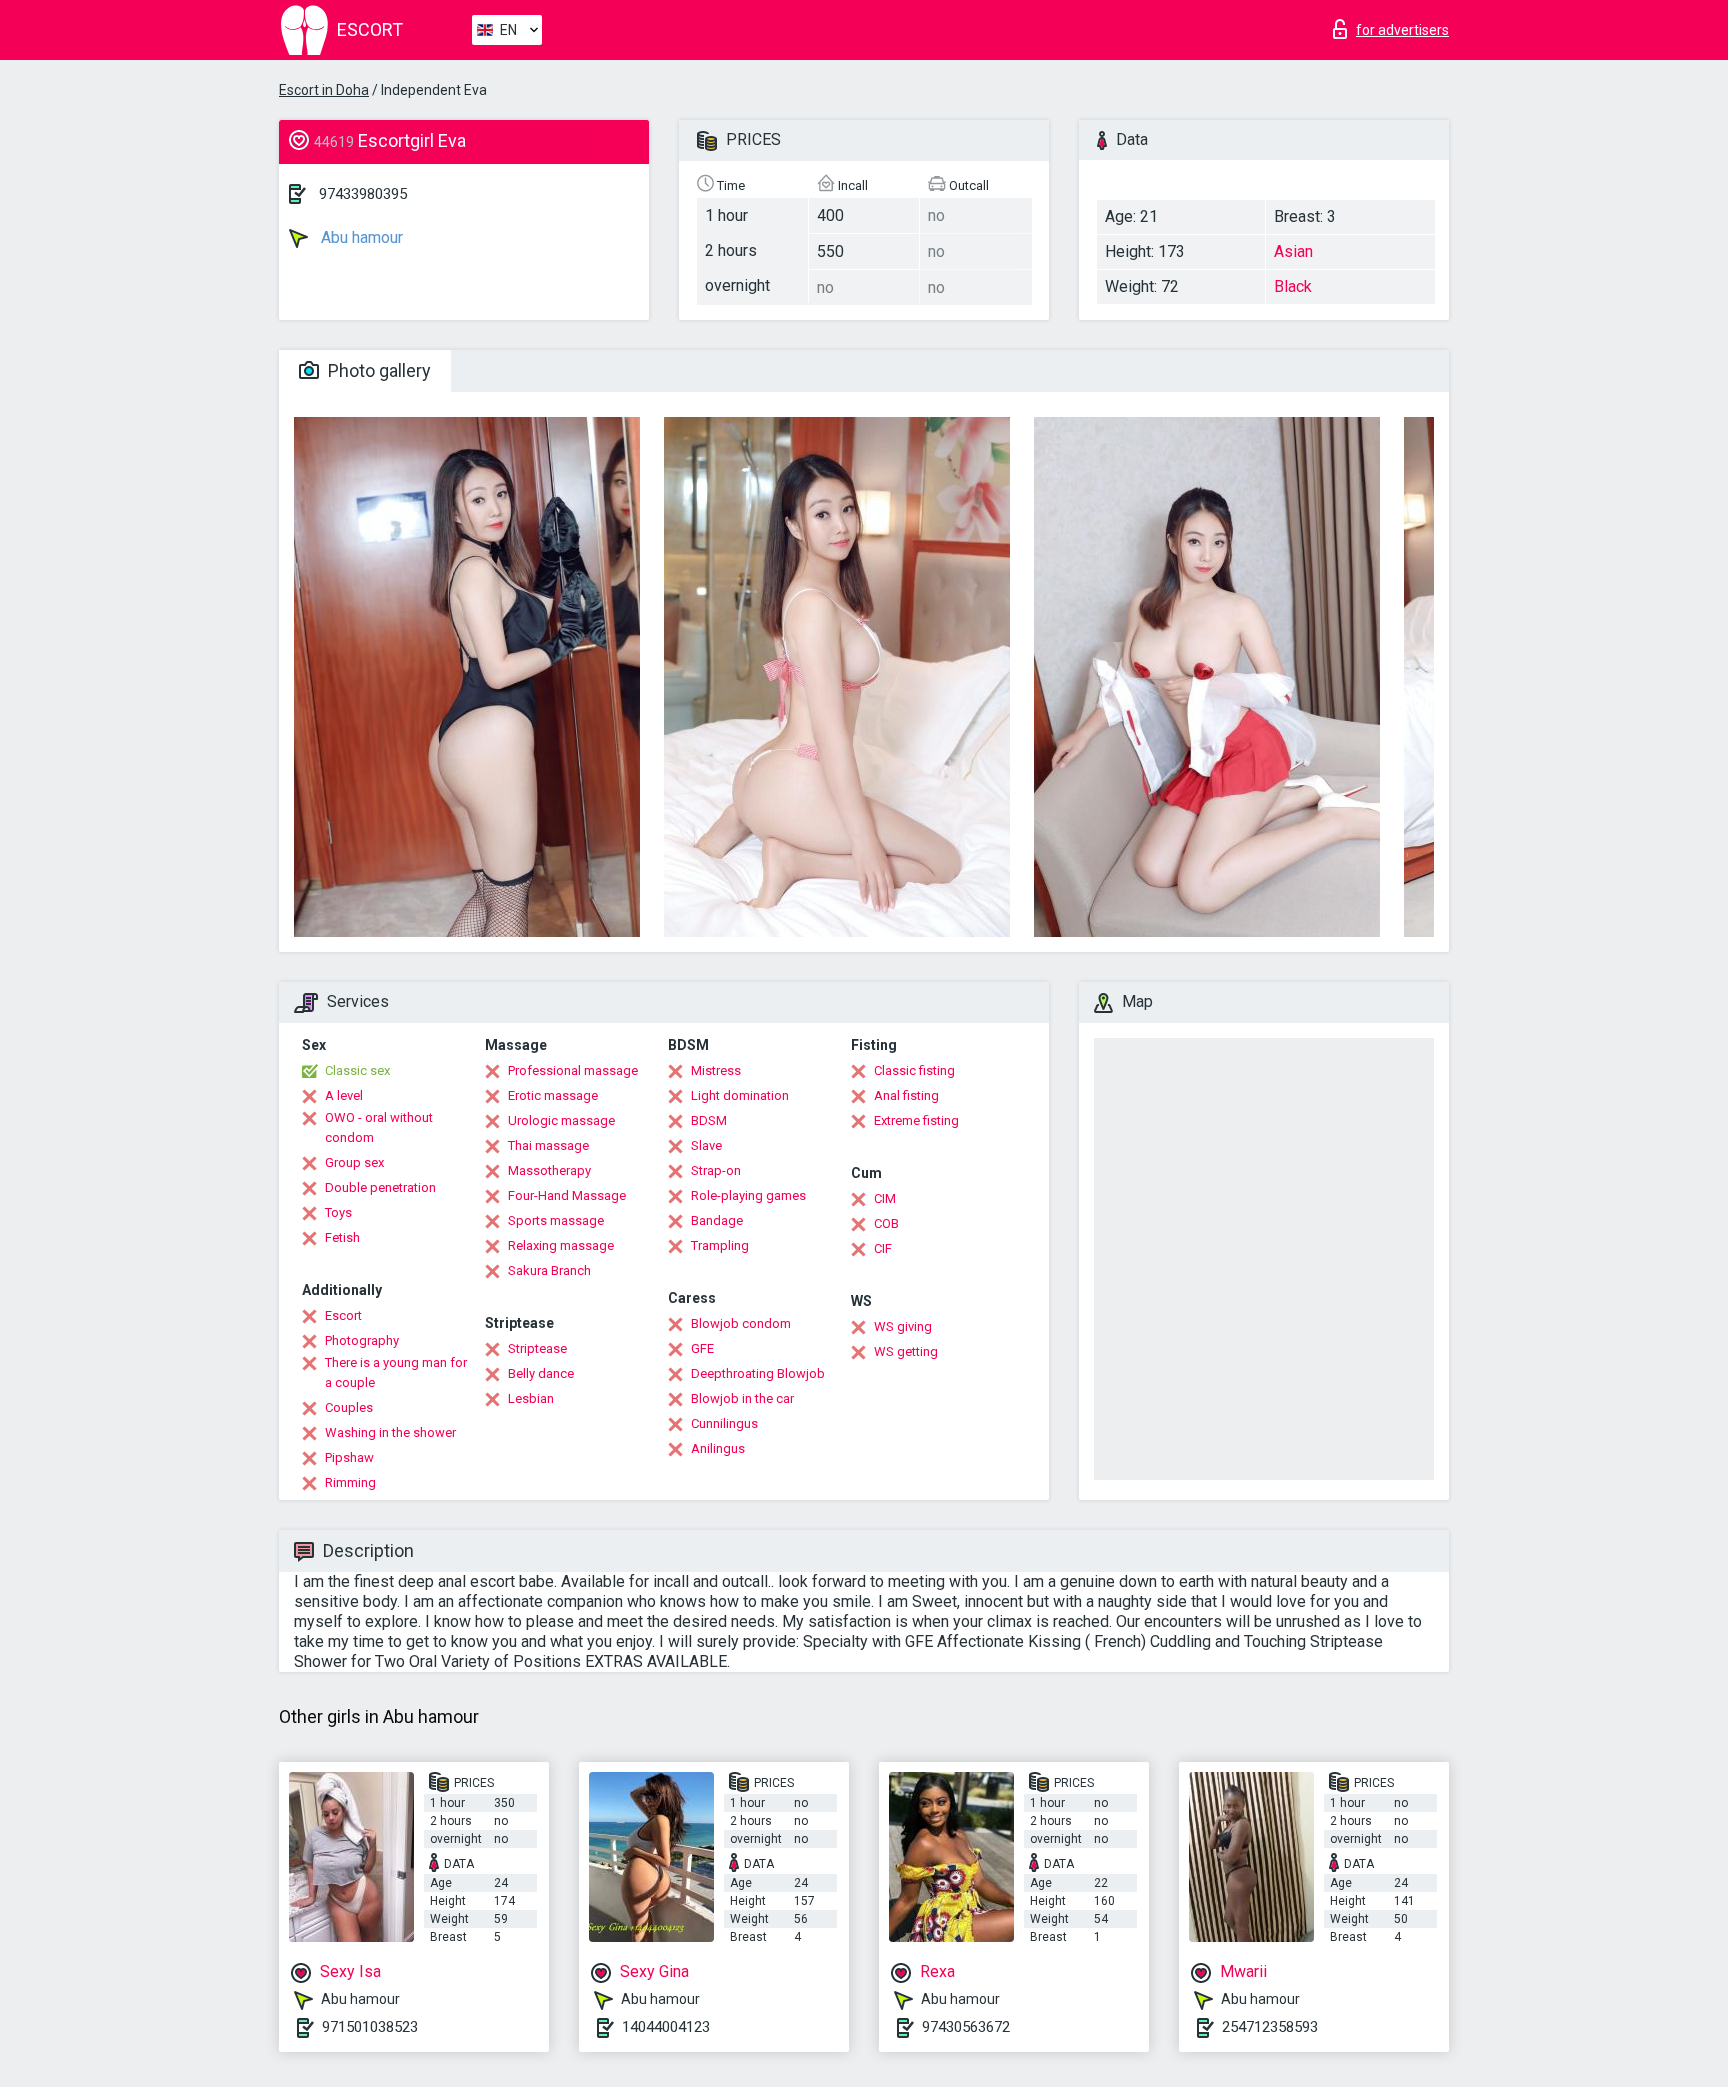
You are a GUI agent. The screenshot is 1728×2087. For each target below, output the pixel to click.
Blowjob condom (741, 1323)
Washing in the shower (390, 1432)
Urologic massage (561, 1120)
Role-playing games (748, 1195)
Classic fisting (914, 1070)
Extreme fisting (916, 1120)
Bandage (717, 1220)
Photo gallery (377, 370)
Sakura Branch (549, 1270)
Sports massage (556, 1220)
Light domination (740, 1095)
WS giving (903, 1326)
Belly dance (541, 1373)
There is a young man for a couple (396, 1372)
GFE (702, 1348)
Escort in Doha (324, 90)
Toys (338, 1212)
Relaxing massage (561, 1245)
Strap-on (716, 1170)
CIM (885, 1198)
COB (886, 1223)
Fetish (342, 1237)
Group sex (354, 1162)
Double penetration (380, 1187)
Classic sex (357, 1070)
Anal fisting (906, 1095)
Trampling (720, 1245)
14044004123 (666, 2027)
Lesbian (531, 1398)
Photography (362, 1340)
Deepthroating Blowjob (758, 1373)
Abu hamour (360, 237)
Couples (349, 1407)
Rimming (350, 1482)
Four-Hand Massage (567, 1195)
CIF (883, 1248)
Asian (1293, 251)
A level (344, 1095)
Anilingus (718, 1448)
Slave (706, 1145)
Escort (343, 1315)
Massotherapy (549, 1170)
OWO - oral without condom (379, 1127)
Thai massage (548, 1145)
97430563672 (966, 2027)
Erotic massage (553, 1095)
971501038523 (370, 2027)
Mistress (716, 1070)
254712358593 (1270, 2027)
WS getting (906, 1351)
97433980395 (363, 194)
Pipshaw (349, 1457)
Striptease (537, 1348)
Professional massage (573, 1070)
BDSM (709, 1120)
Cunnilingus (724, 1423)
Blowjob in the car (742, 1398)
